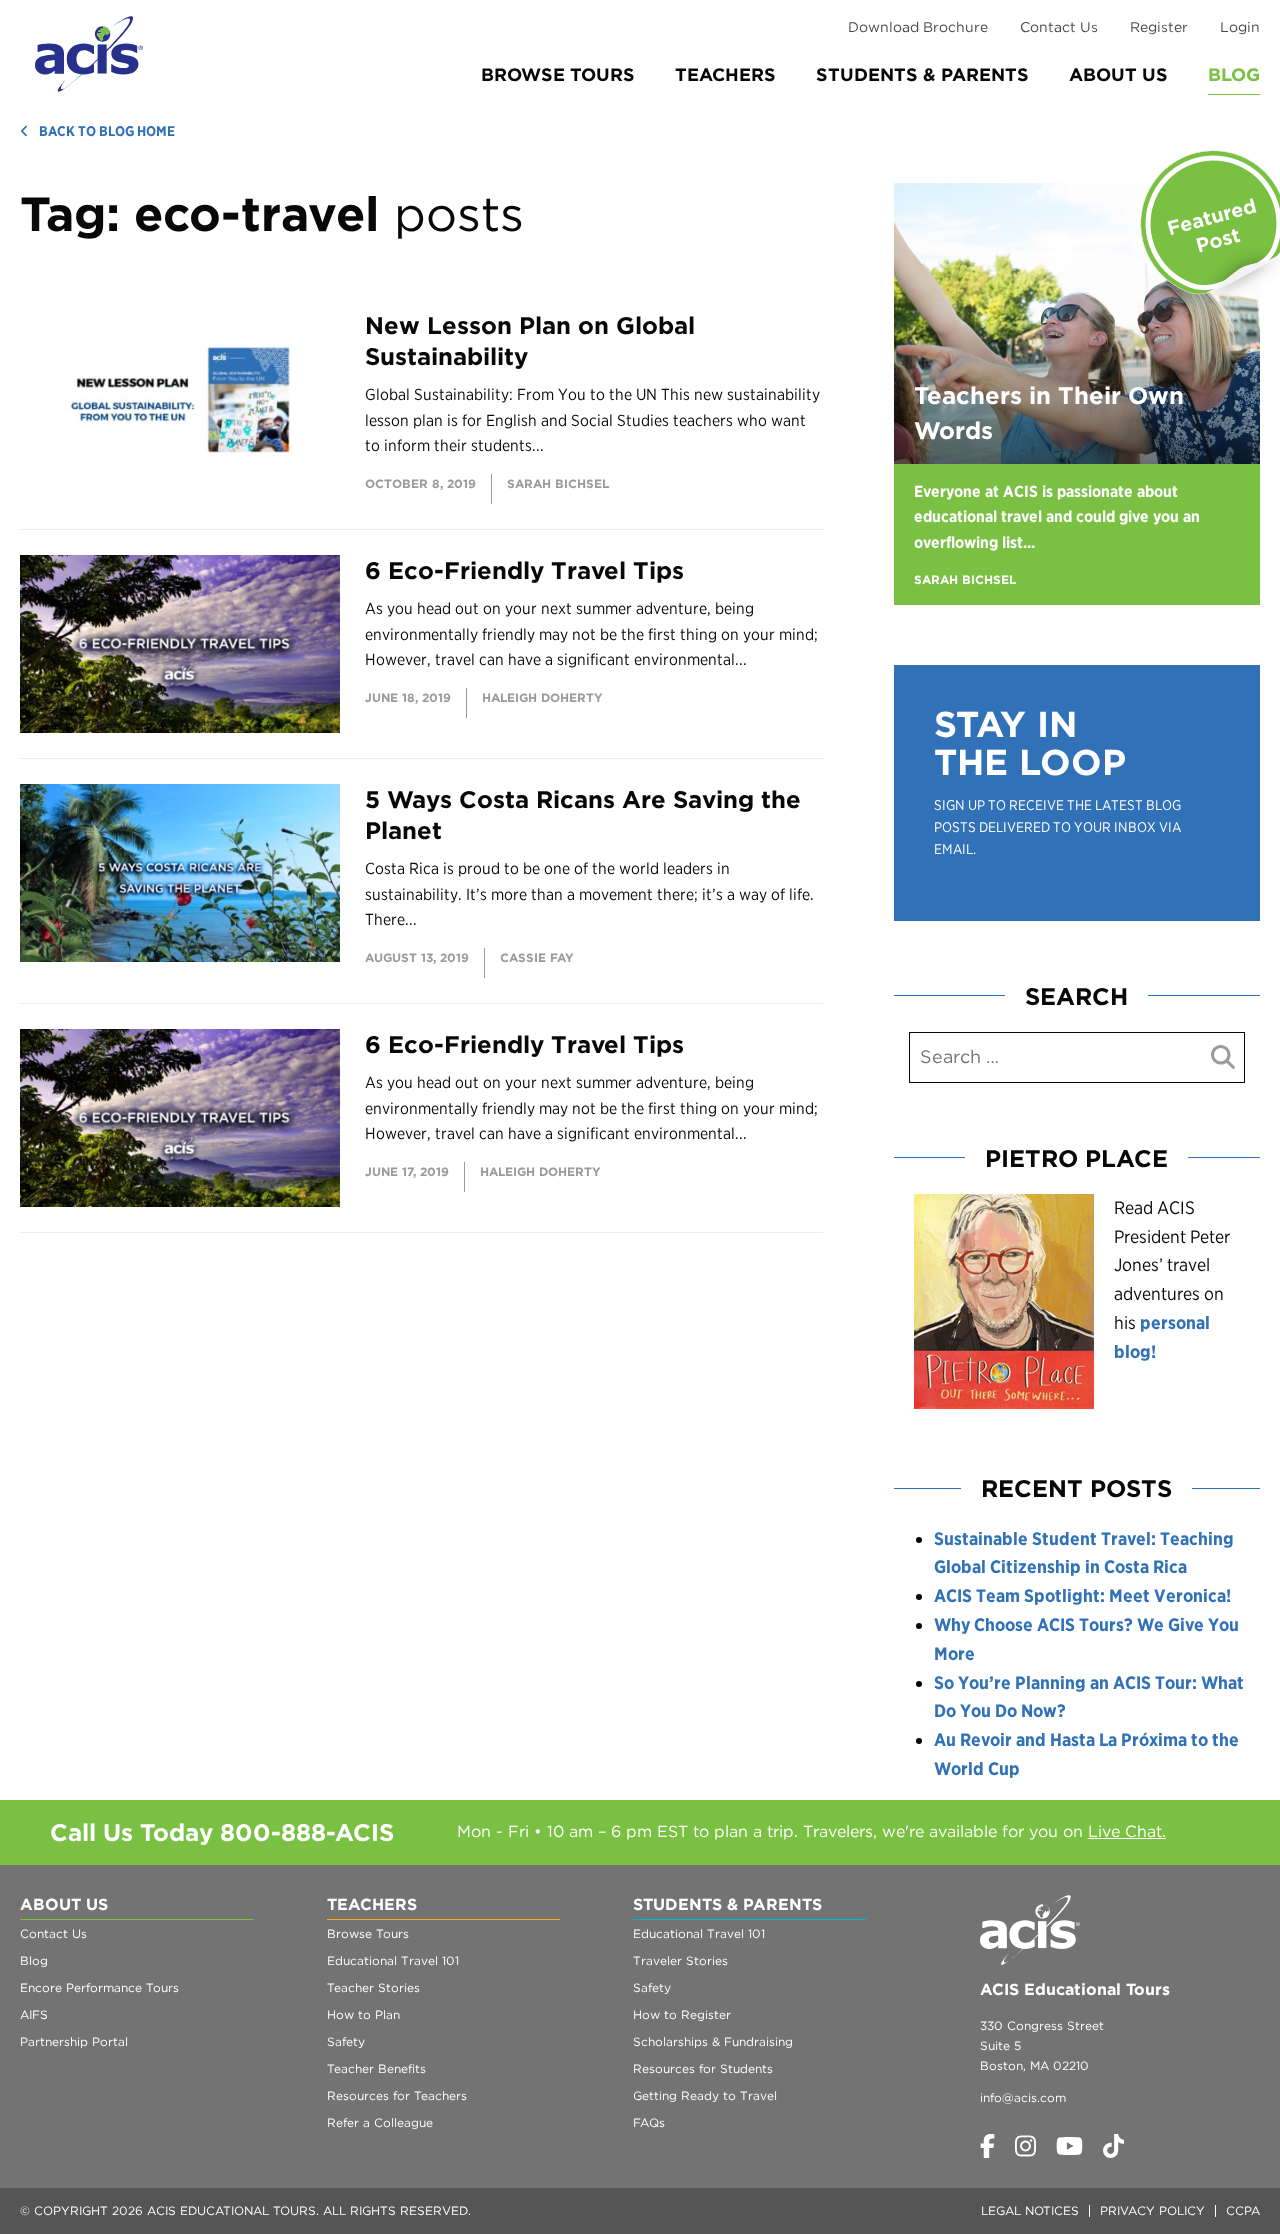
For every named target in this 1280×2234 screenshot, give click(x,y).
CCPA (1243, 2210)
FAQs (649, 2122)
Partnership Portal (74, 2041)
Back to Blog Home (107, 131)
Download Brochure (918, 27)
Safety (346, 2041)
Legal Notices (1030, 2210)
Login (1240, 27)
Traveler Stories (680, 1960)
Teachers (725, 74)
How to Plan (363, 2014)
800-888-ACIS (307, 1832)
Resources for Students (703, 2068)
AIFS (34, 2014)
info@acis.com (1023, 2097)
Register (1159, 27)
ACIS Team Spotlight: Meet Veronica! (1082, 1595)
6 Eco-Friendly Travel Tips (524, 570)
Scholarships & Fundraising (713, 2041)
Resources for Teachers (397, 2095)
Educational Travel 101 (393, 1960)
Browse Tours (558, 74)
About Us (1118, 74)
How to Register (682, 2014)
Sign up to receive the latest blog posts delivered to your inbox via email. (1057, 827)
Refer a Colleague (380, 2122)
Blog (1234, 74)
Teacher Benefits (376, 2068)
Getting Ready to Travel (705, 2095)
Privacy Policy (1152, 2210)
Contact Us (1059, 27)
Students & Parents (922, 74)
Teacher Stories (373, 1987)
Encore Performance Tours (99, 1987)
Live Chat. (1127, 1831)
